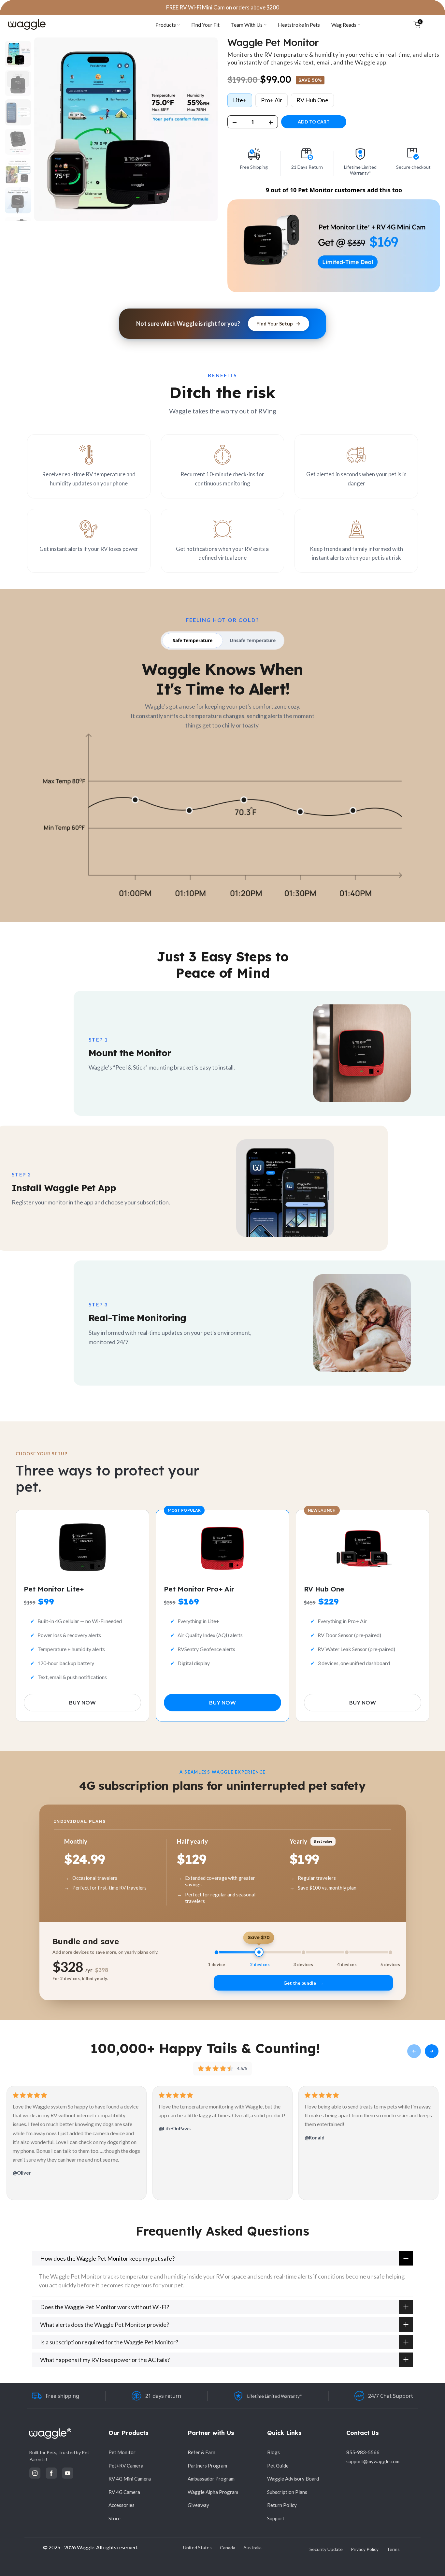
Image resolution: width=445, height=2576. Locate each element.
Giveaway (198, 2505)
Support (276, 2518)
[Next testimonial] (432, 2051)
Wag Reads (344, 25)
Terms (393, 2549)
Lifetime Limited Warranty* (275, 2396)
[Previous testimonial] (414, 2051)
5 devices (390, 1965)
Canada (228, 2547)
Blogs (273, 2452)
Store (115, 2518)
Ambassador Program (211, 2479)
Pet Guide (278, 2466)
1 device (216, 1965)
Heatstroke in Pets (299, 25)
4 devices (347, 1965)
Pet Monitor (122, 2452)
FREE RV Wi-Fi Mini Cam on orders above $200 (223, 7)
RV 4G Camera (124, 2492)
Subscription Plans (287, 2492)
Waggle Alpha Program (213, 2492)
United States (197, 2547)
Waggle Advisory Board (293, 2479)
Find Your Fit (205, 25)
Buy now (82, 1702)
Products (166, 25)
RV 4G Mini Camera (130, 2479)
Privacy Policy (365, 2549)
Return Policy (282, 2505)
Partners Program (207, 2466)
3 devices (303, 1965)
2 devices (260, 1965)
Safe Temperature (193, 640)
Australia (252, 2547)
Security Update (326, 2549)
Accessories (122, 2505)
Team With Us (247, 25)
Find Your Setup (275, 324)
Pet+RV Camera (126, 2466)
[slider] (303, 1952)
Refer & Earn (201, 2452)
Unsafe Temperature (253, 640)
